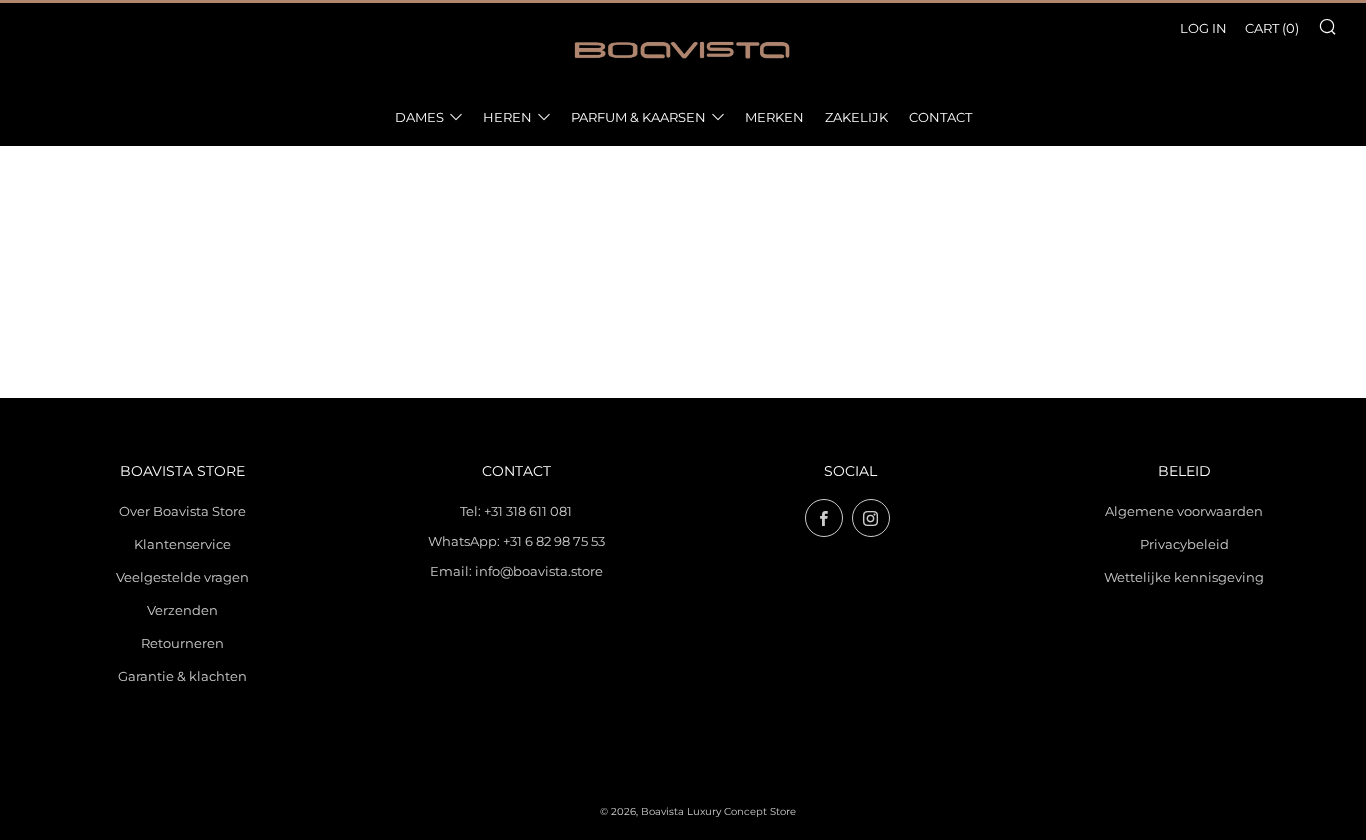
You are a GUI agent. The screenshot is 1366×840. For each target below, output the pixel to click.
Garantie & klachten (182, 676)
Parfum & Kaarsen (638, 117)
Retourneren (182, 643)
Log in (1203, 28)
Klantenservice (182, 544)
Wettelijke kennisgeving (1184, 577)
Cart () (1272, 28)
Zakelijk (856, 117)
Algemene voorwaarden (1184, 511)
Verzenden (182, 610)
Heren (507, 117)
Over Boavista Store (182, 511)
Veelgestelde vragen (182, 577)
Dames (419, 117)
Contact (940, 117)
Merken (774, 117)
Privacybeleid (1184, 544)
